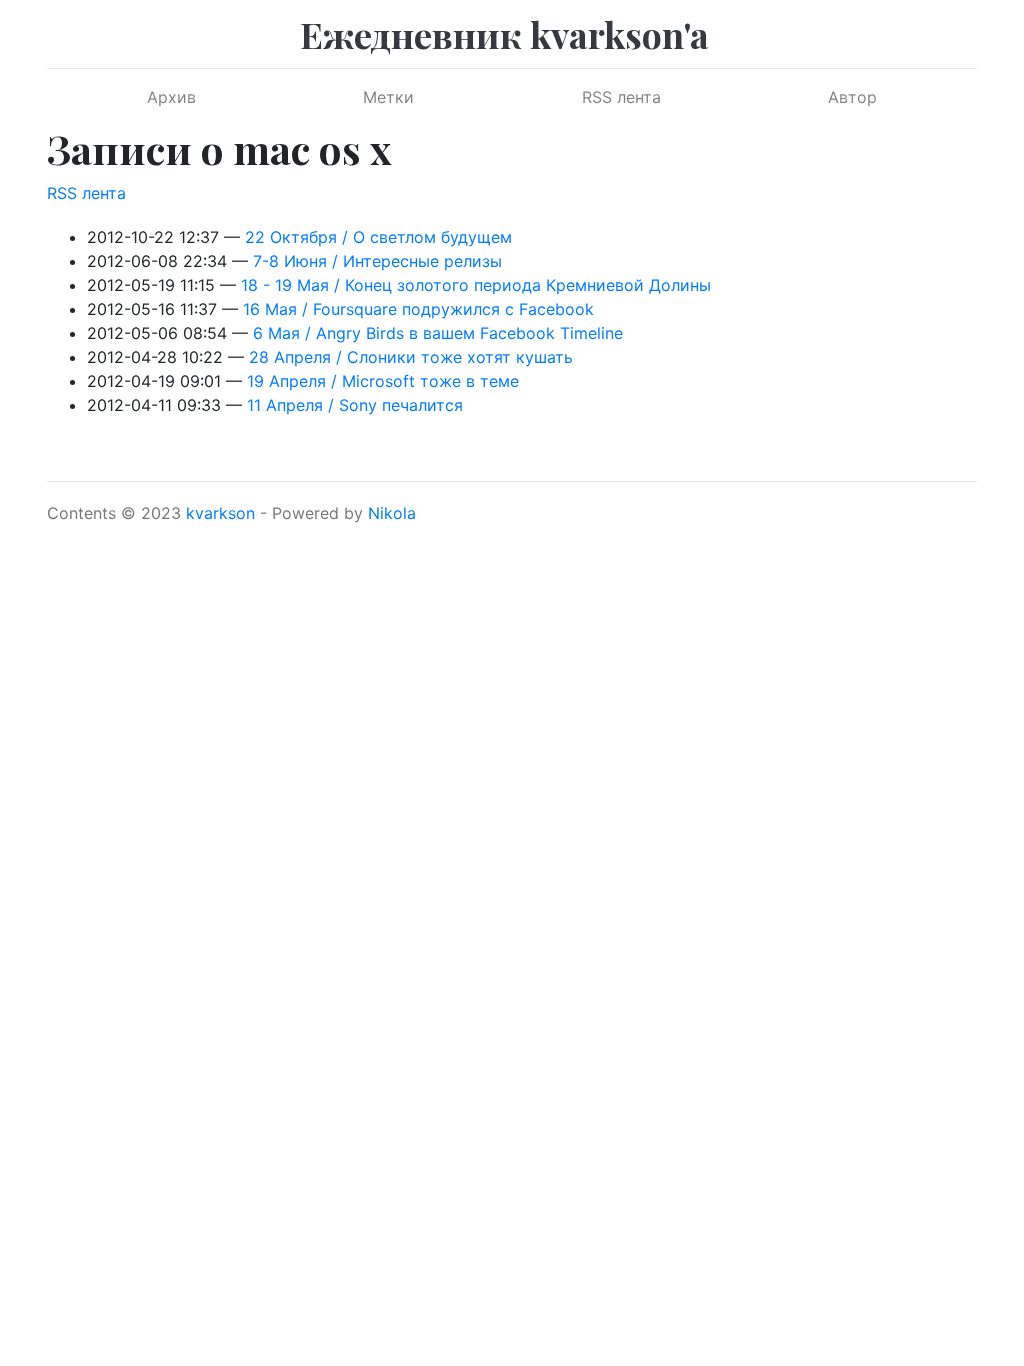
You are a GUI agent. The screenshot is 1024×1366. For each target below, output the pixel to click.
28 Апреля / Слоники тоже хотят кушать (411, 357)
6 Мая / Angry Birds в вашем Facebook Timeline (438, 333)
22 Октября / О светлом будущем (378, 237)
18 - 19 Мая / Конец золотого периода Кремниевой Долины (476, 285)
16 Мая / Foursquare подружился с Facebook (418, 309)
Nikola (392, 513)
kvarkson (220, 513)
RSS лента (621, 97)
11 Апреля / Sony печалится (355, 405)
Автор (852, 97)
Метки (388, 97)
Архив (171, 97)
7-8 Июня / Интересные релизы (377, 261)
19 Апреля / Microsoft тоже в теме (383, 381)
